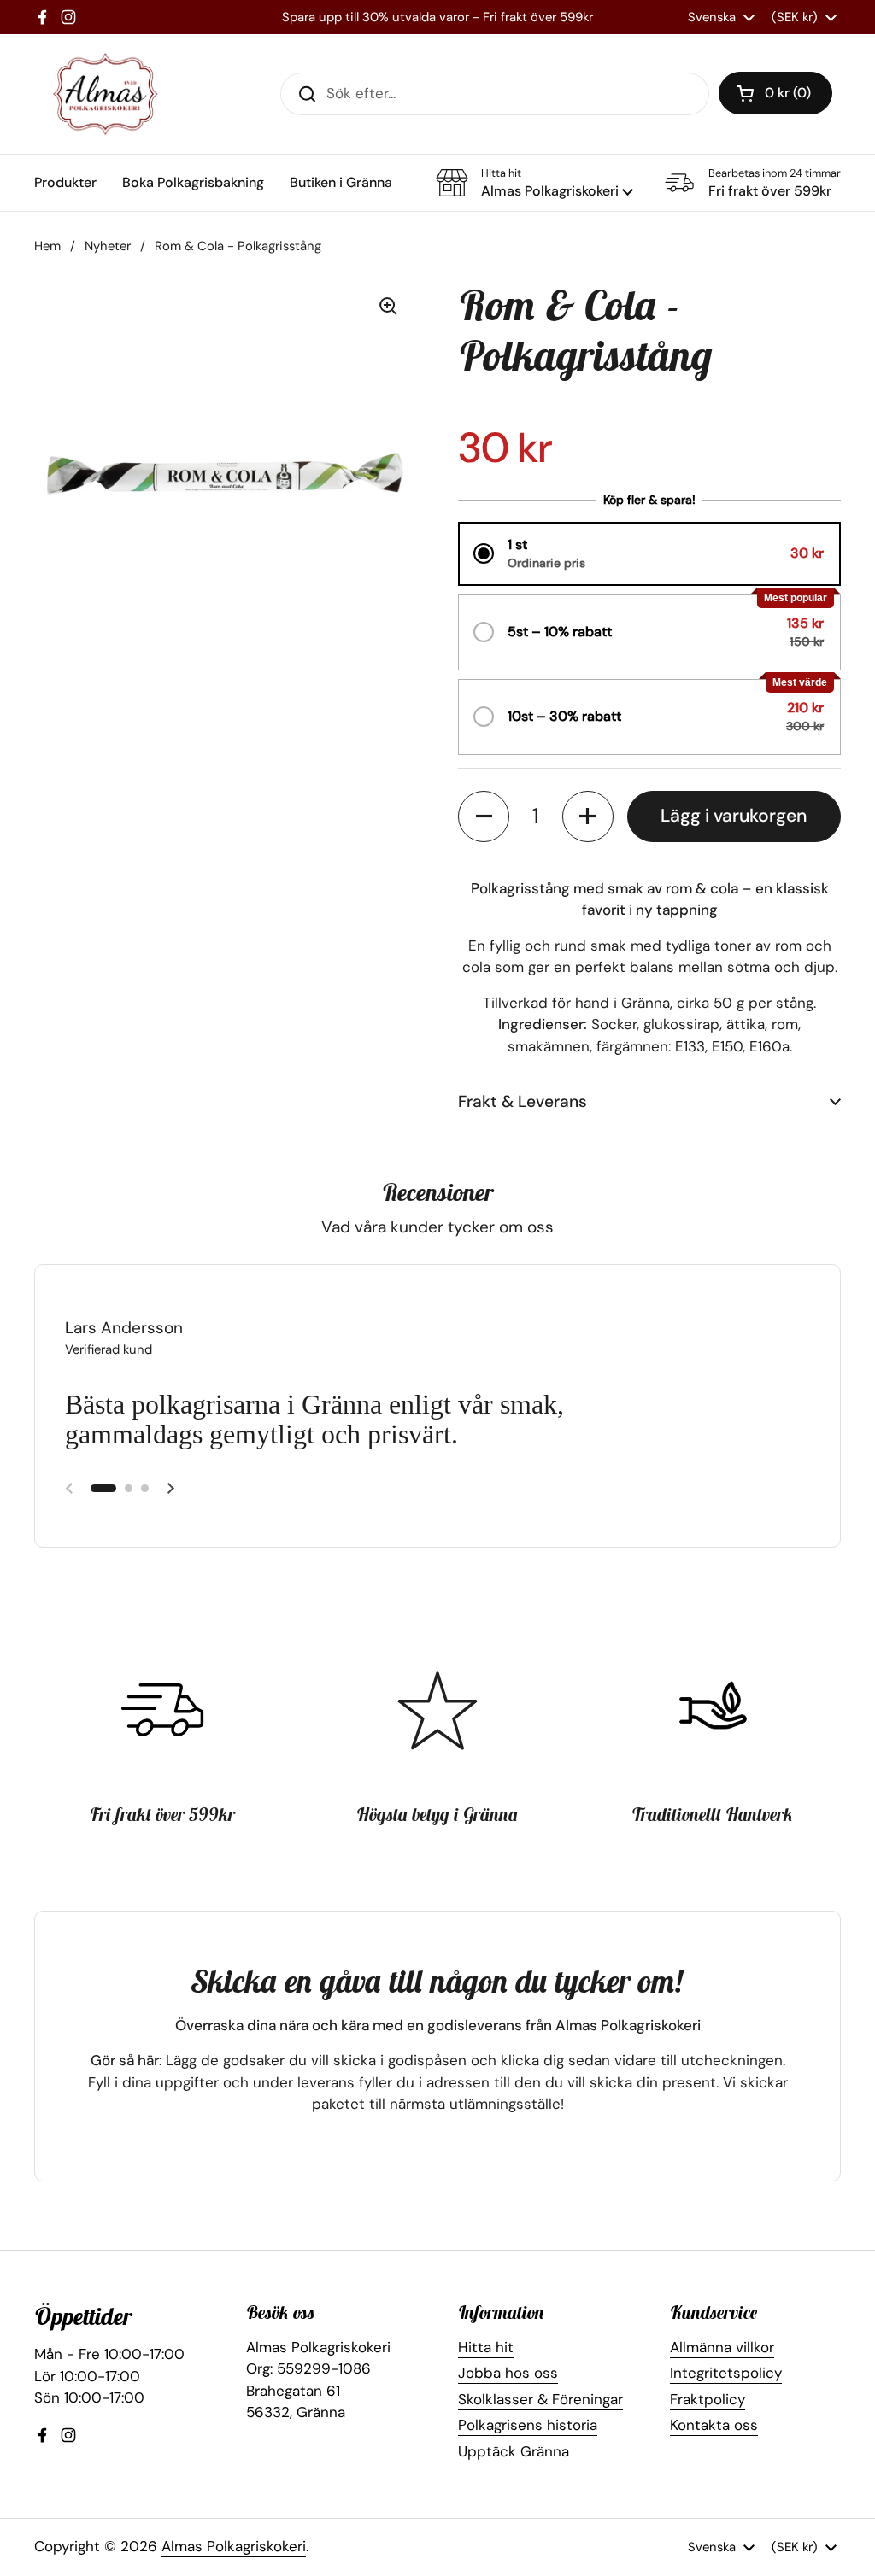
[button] (775, 93)
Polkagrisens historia (528, 2425)
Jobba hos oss (508, 2373)
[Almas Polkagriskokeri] (106, 94)
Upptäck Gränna (514, 2451)
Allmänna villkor (722, 2347)
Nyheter (108, 246)
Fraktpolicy (708, 2399)
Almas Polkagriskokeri (234, 2546)
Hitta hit (486, 2347)
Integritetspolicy (726, 2373)
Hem (47, 246)
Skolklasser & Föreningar (540, 2399)
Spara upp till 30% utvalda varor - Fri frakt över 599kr (437, 17)
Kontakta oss (714, 2425)
